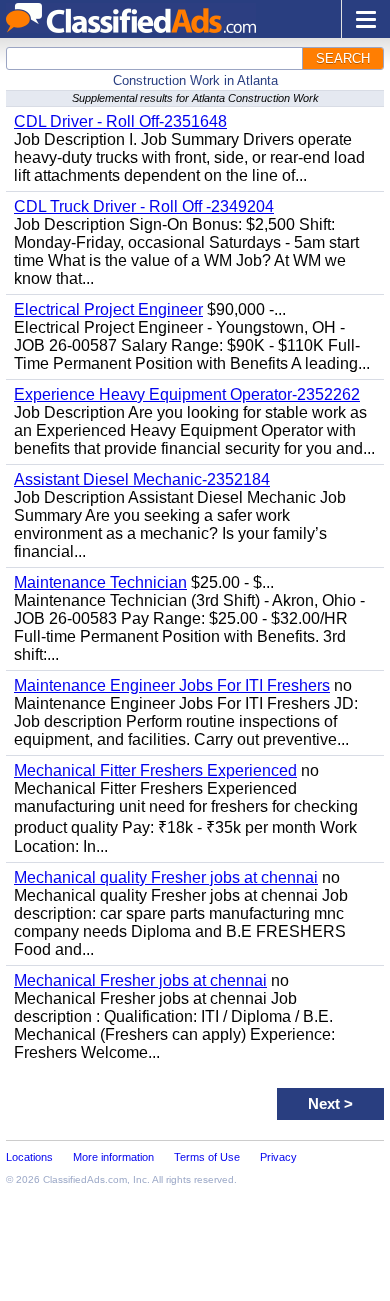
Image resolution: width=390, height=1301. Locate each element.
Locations (29, 1157)
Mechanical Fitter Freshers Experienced (155, 770)
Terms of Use (207, 1157)
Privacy (278, 1157)
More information (113, 1157)
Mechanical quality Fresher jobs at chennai (166, 877)
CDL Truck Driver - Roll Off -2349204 (144, 206)
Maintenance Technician (100, 582)
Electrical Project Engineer (108, 309)
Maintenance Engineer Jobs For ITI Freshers (172, 685)
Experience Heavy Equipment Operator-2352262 (187, 394)
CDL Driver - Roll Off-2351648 (120, 121)
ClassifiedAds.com (85, 1179)
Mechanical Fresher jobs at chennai (140, 980)
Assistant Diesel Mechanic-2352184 (142, 479)
